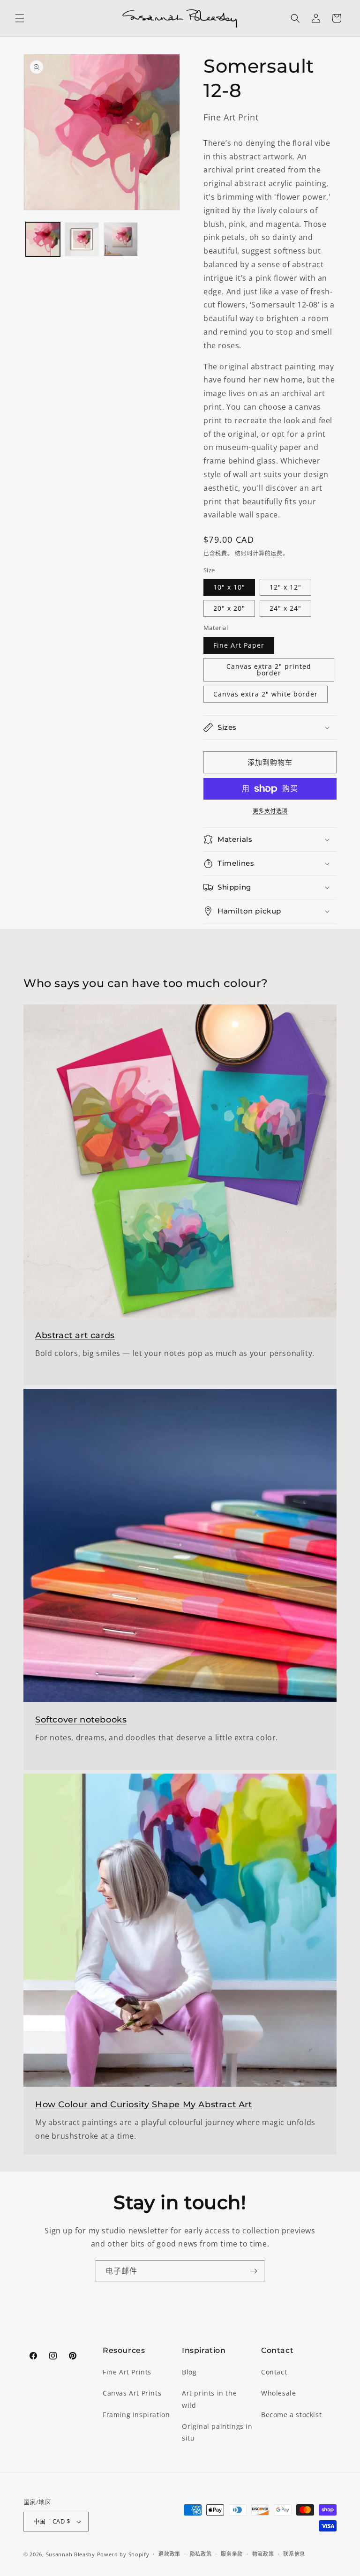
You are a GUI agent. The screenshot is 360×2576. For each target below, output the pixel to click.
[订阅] (254, 2271)
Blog (189, 2372)
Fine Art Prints (127, 2372)
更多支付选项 (270, 811)
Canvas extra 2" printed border (269, 670)
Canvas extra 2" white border (266, 694)
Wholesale (278, 2393)
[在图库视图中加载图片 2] (82, 239)
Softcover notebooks (81, 1720)
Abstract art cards (75, 1335)
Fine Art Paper (239, 645)
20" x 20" (229, 608)
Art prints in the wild (209, 2399)
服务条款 (232, 2554)
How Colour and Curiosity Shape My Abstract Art (144, 2104)
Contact (274, 2372)
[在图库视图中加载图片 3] (121, 239)
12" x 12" (285, 587)
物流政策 (263, 2554)
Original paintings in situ (217, 2432)
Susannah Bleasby (71, 2554)
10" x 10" (229, 587)
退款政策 (169, 2554)
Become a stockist (291, 2415)
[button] (20, 18)
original (235, 367)
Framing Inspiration (136, 2415)
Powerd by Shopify (123, 2554)
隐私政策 (201, 2554)
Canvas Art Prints (132, 2393)
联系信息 (294, 2554)
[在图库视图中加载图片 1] (43, 239)
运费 (276, 553)
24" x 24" (285, 608)
